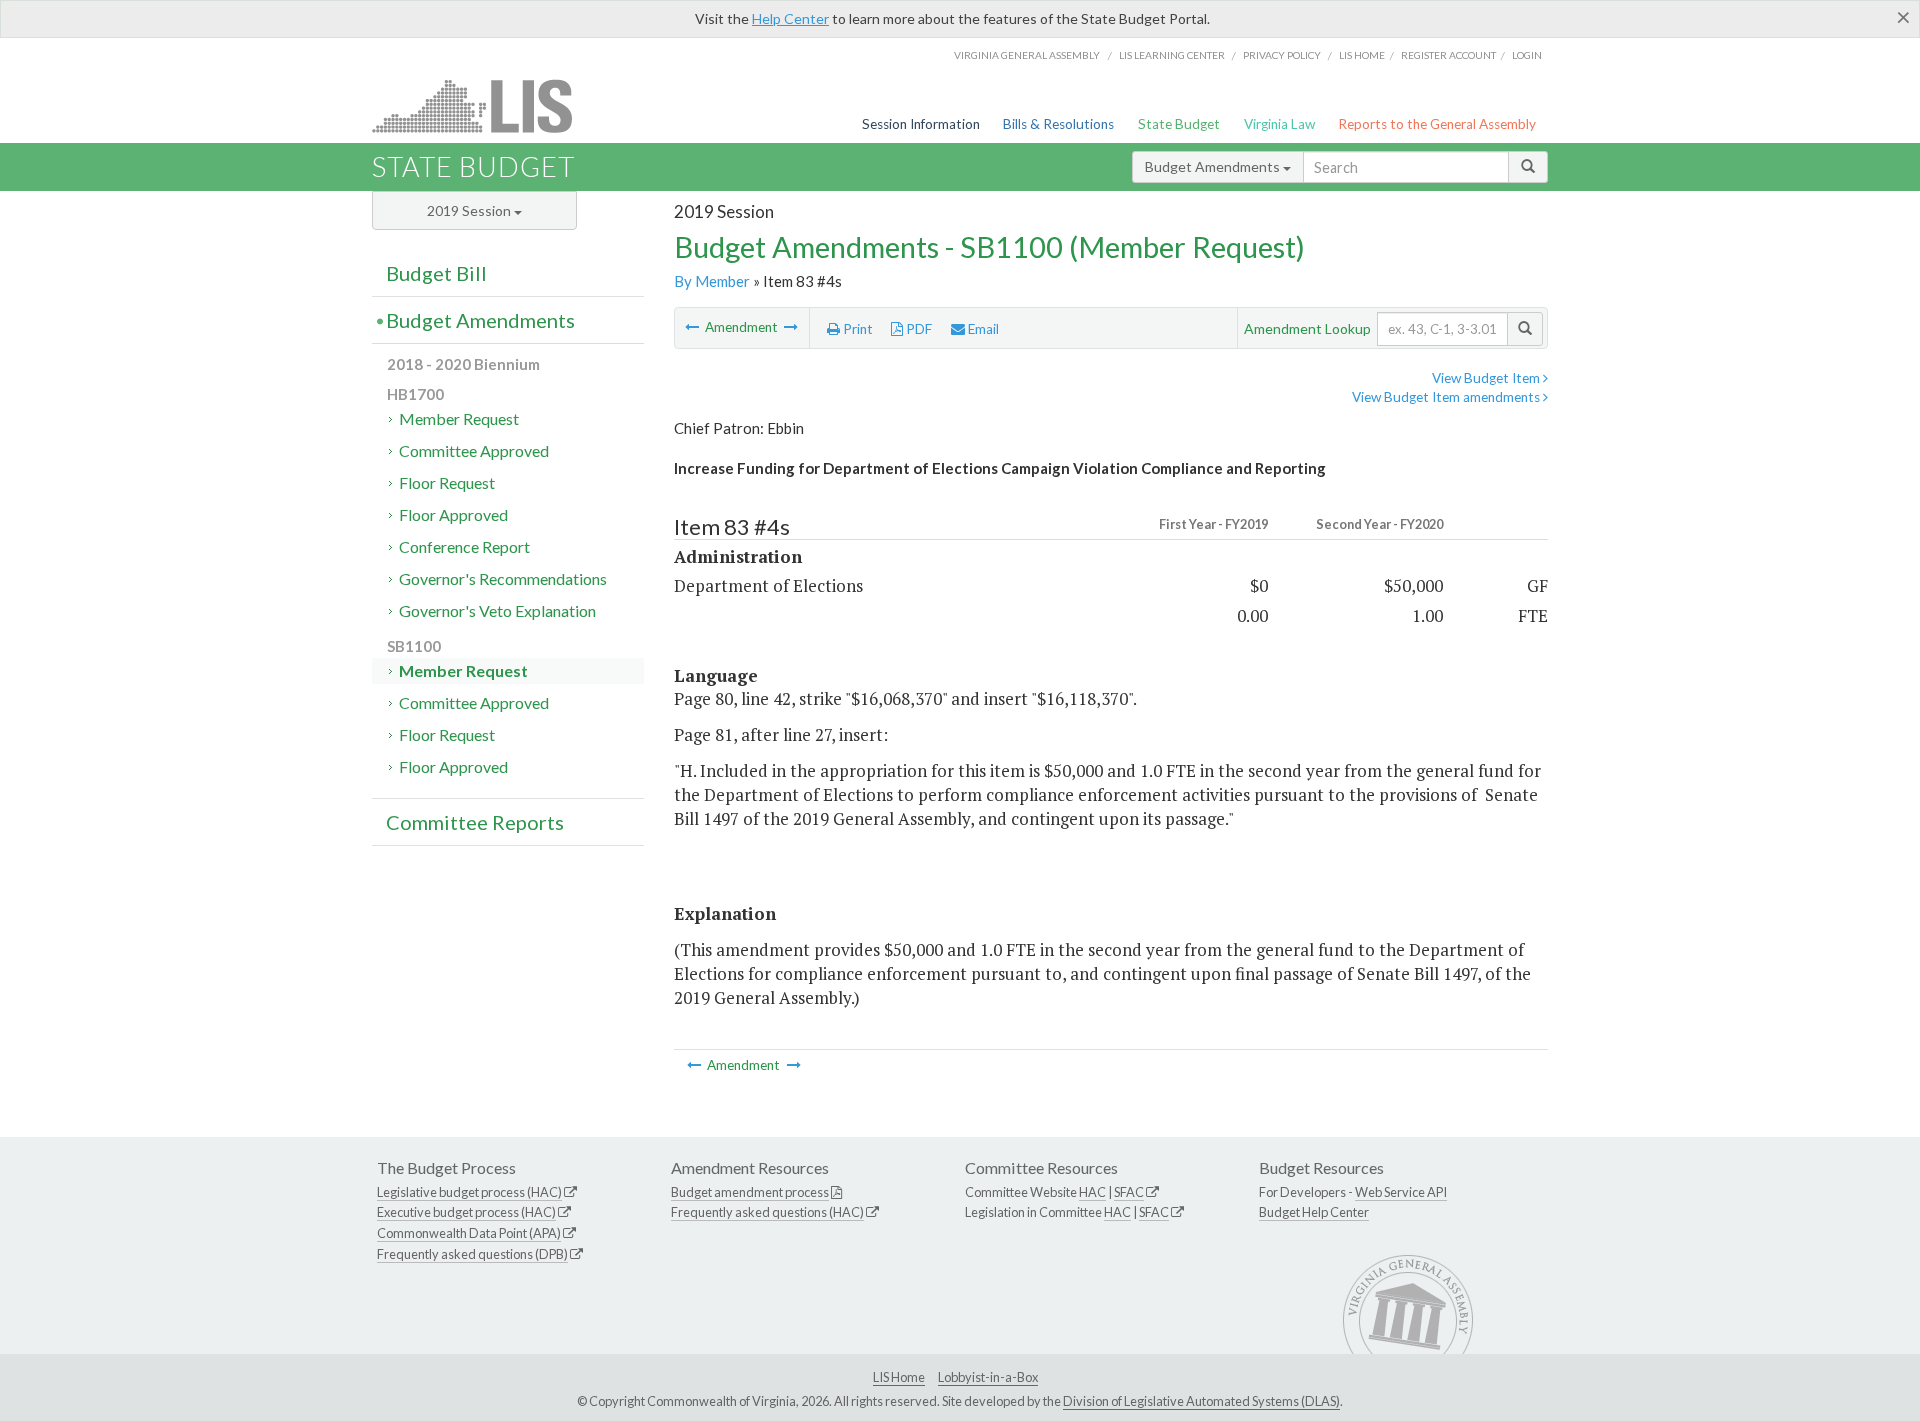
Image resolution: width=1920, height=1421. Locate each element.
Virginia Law (1279, 124)
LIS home (1362, 55)
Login (1527, 55)
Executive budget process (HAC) (466, 1212)
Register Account (1448, 55)
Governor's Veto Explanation (497, 610)
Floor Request (447, 482)
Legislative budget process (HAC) (469, 1192)
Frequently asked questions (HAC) (767, 1212)
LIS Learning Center (1172, 55)
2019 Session (470, 210)
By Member (712, 281)
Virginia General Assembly (1027, 55)
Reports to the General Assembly (1437, 124)
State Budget (1179, 124)
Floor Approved (453, 514)
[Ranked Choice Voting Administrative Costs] (791, 327)
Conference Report (464, 546)
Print (856, 329)
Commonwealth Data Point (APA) (469, 1233)
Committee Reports (475, 822)
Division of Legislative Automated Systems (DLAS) (1201, 1401)
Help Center (790, 18)
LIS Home (899, 1377)
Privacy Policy (1282, 55)
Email (982, 329)
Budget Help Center (1314, 1212)
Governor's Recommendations (503, 578)
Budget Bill (436, 273)
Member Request (459, 418)
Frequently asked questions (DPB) (472, 1254)
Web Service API (1401, 1192)
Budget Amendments (1214, 166)
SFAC (1129, 1192)
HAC (1092, 1192)
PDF (917, 329)
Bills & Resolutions (1058, 124)
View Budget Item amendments (1447, 397)
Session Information (921, 124)
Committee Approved (474, 450)
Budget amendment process (750, 1192)
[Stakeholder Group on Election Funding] (693, 327)
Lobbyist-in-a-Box (988, 1377)
